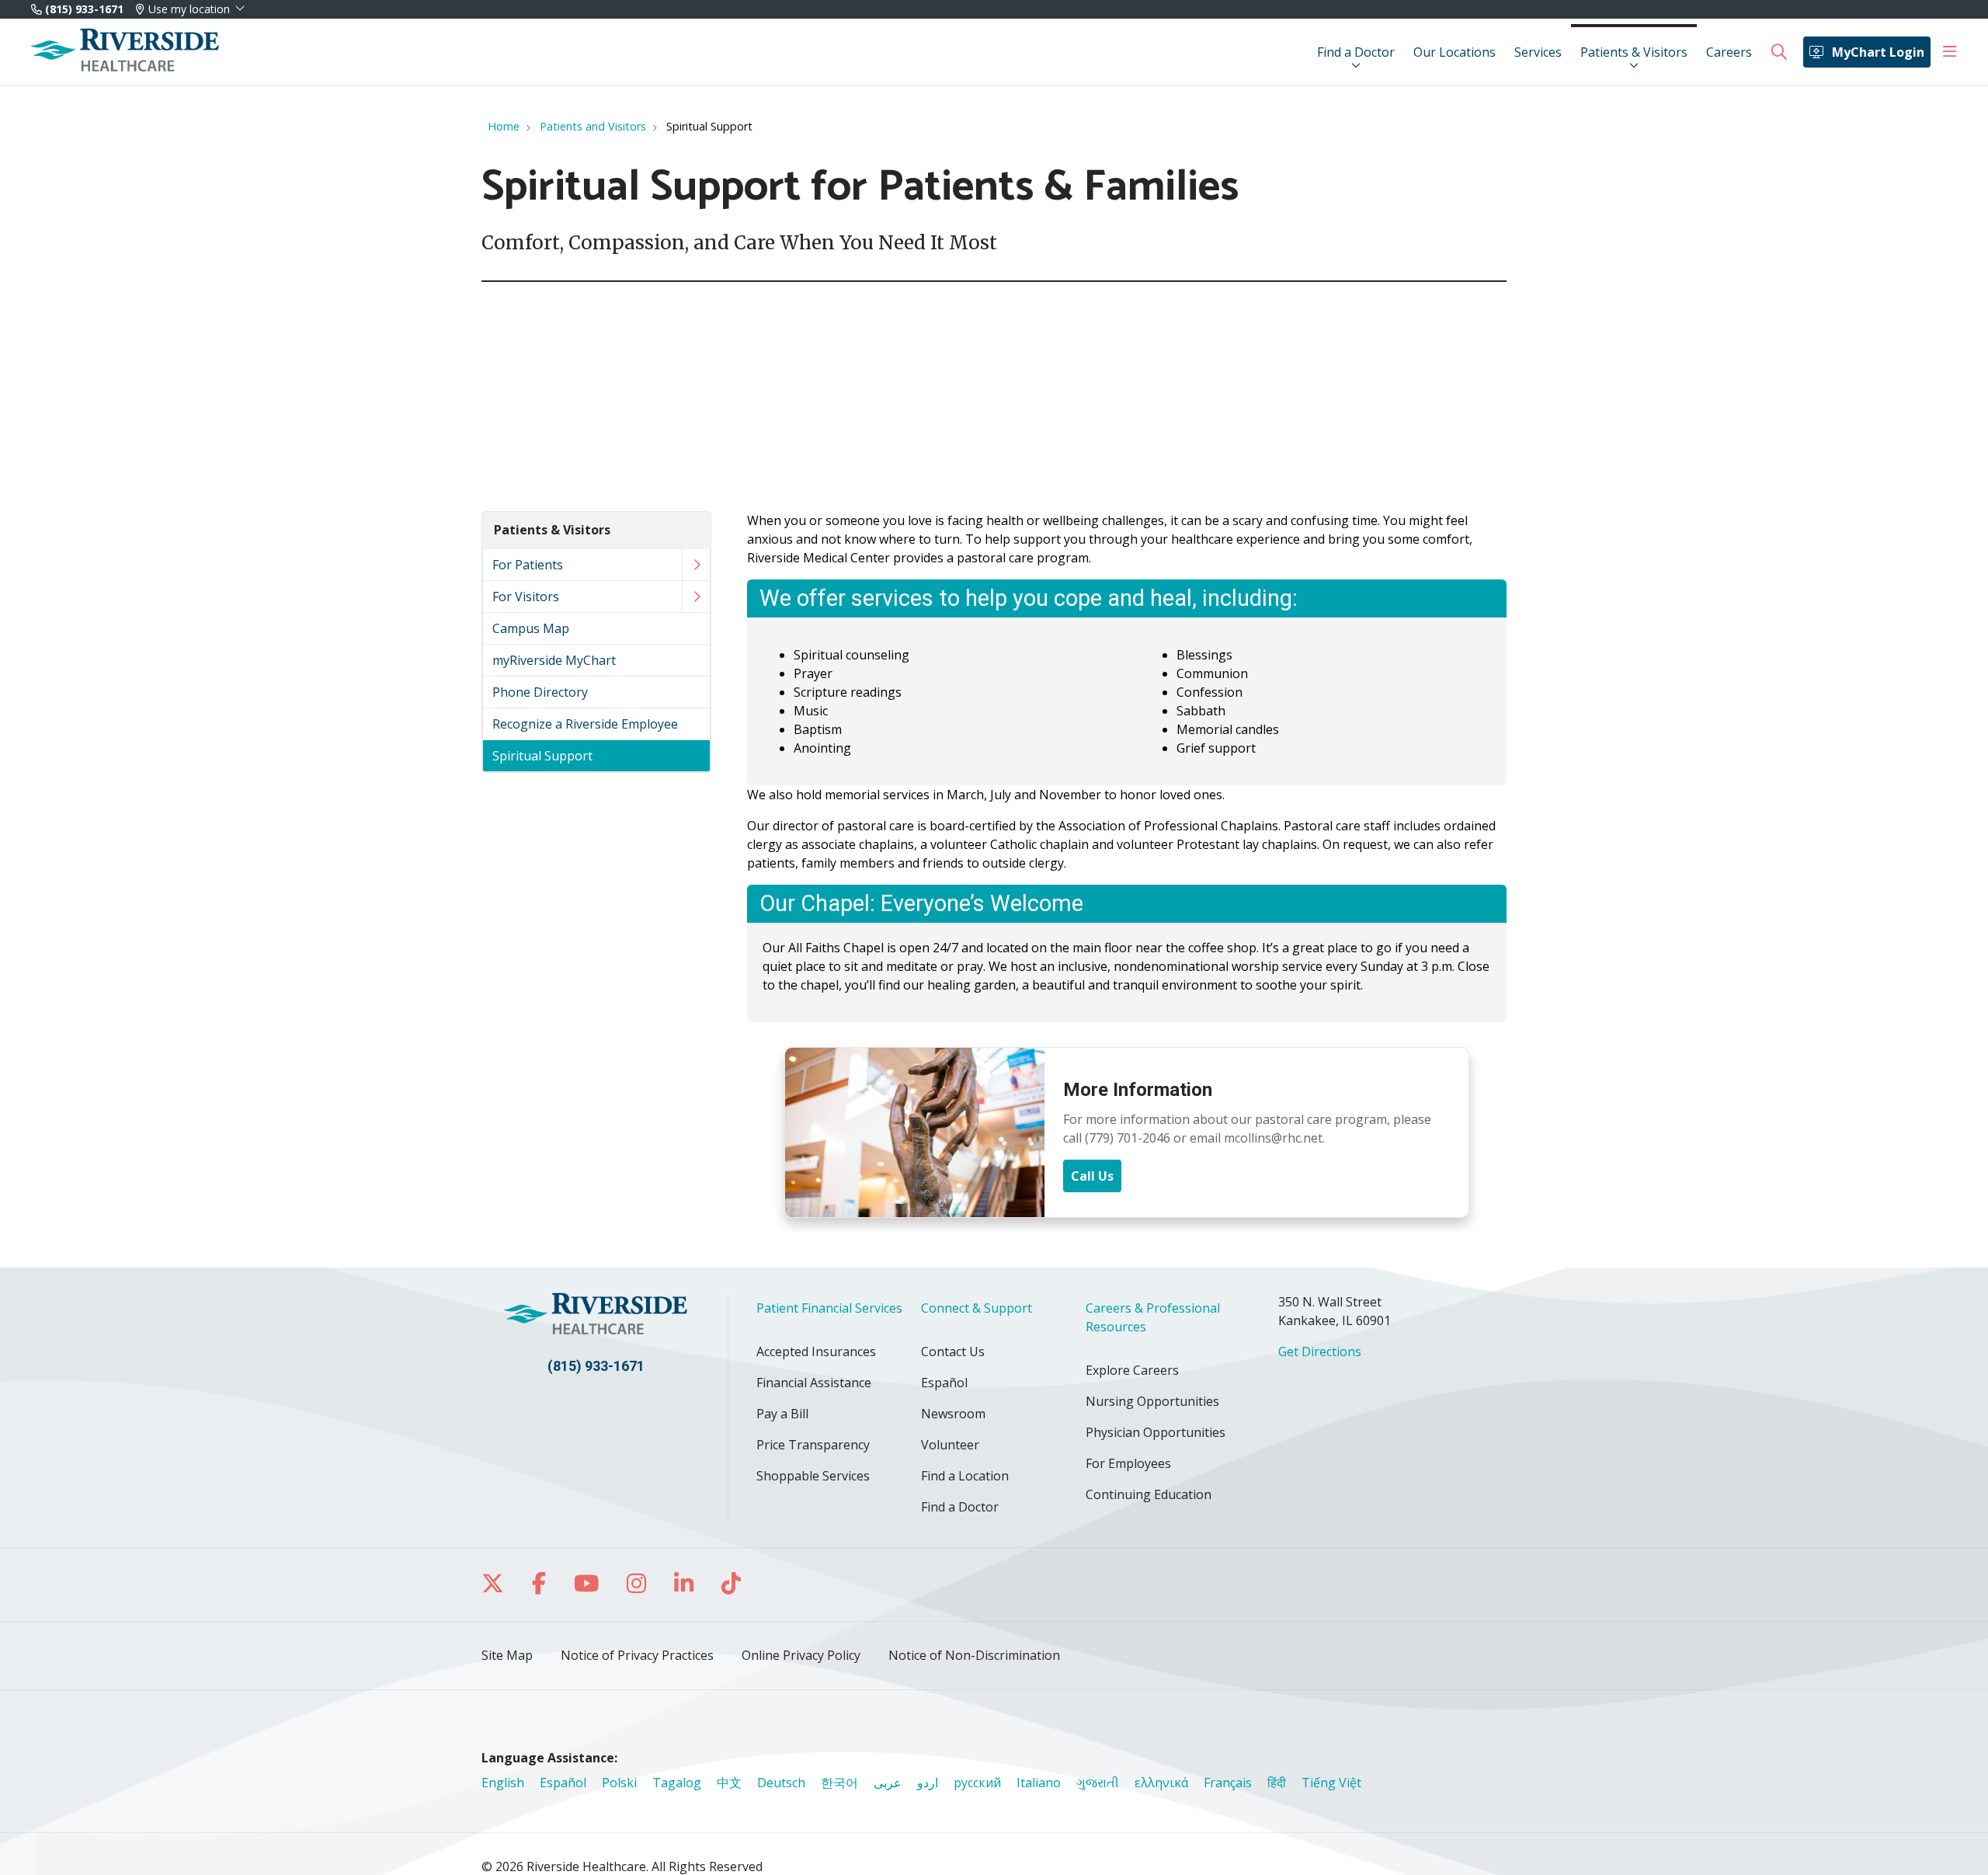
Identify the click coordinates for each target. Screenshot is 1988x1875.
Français (1228, 1783)
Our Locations (1455, 52)
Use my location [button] (189, 9)
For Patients (528, 565)
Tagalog (677, 1783)
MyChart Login (1878, 52)
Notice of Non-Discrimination (974, 1655)
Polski (619, 1783)
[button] (1950, 52)
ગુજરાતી (1098, 1783)
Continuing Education (1149, 1494)
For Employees (1128, 1463)
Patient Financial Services (829, 1308)
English (503, 1783)
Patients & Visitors (1634, 52)
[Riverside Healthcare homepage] (125, 52)
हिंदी (1277, 1783)
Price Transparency (813, 1445)
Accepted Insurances (816, 1351)
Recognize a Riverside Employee (585, 724)
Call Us (1092, 1176)
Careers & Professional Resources (1153, 1317)
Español (944, 1383)
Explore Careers (1132, 1370)
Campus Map (531, 628)
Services (1538, 52)
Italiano (1039, 1783)
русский (977, 1783)
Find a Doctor (1356, 52)
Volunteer (950, 1445)
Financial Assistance (814, 1383)
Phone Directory (540, 692)
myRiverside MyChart (554, 660)
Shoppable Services (813, 1476)
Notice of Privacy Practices (637, 1655)
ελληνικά (1161, 1783)
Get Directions (1320, 1351)
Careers (1729, 52)
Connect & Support (977, 1308)
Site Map (507, 1655)
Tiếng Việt (1331, 1783)
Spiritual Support (542, 756)
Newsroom (953, 1414)
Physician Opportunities (1156, 1432)
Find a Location (965, 1476)
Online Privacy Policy (801, 1655)
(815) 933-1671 (83, 9)
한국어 (839, 1783)
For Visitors (526, 597)
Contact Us (953, 1351)
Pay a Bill (782, 1414)
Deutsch (781, 1783)
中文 (729, 1783)
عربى (888, 1783)
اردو (928, 1783)
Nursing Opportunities (1152, 1401)
